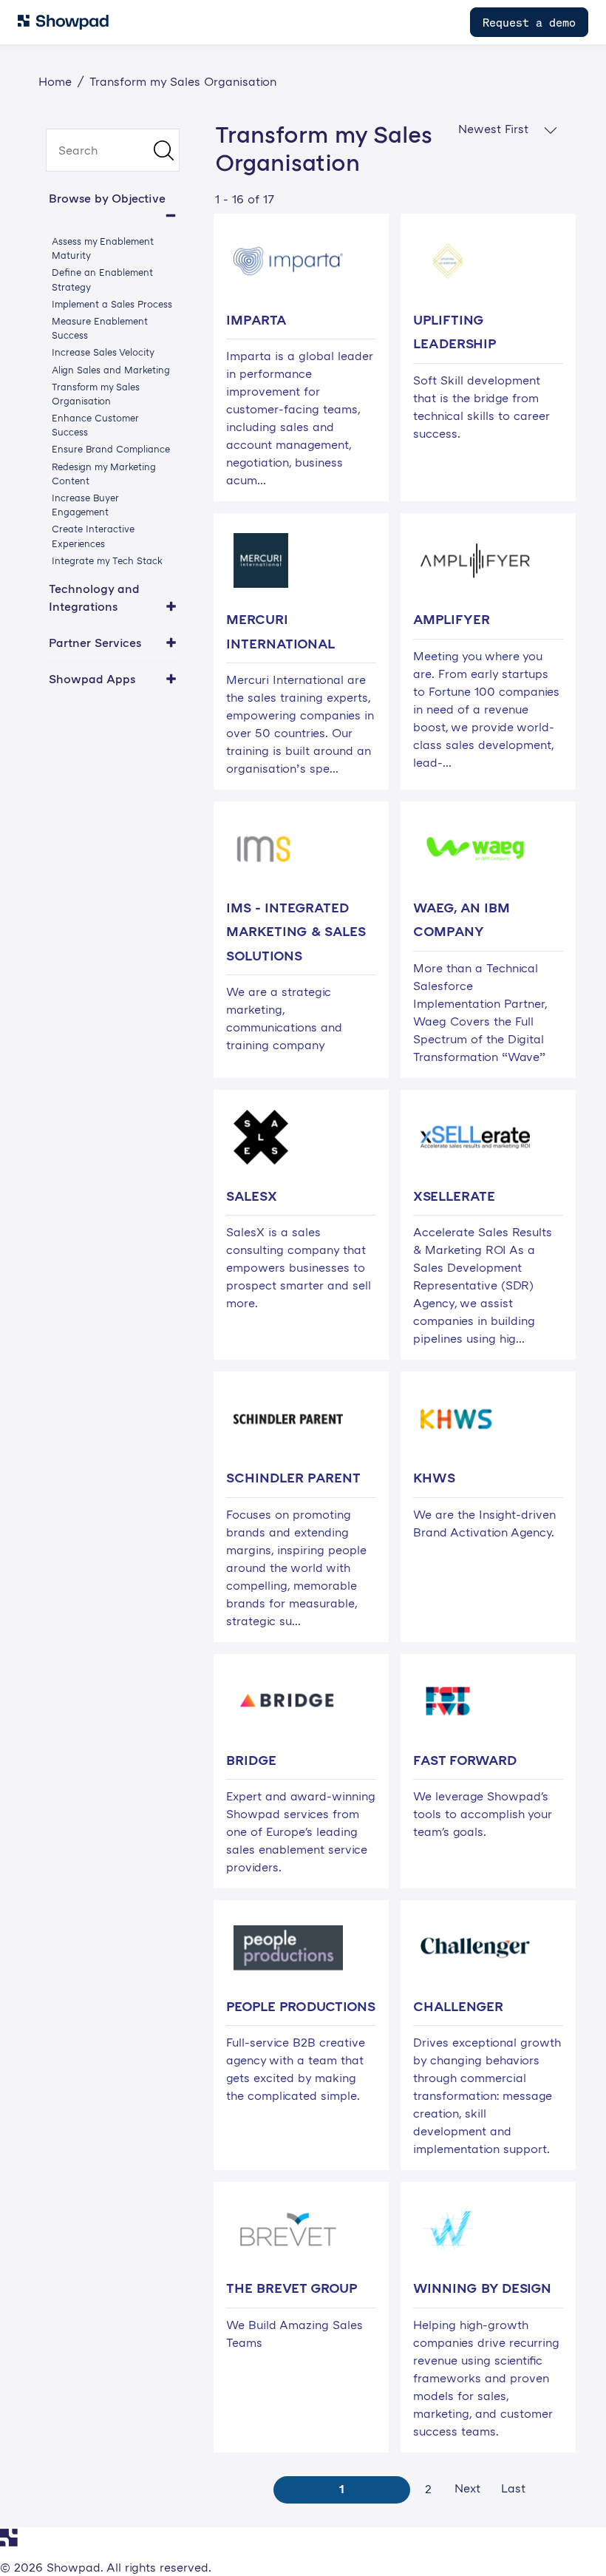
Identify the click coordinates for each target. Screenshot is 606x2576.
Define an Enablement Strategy (102, 279)
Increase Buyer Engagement (85, 505)
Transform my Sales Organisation (96, 394)
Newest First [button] (495, 129)
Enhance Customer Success (95, 425)
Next (467, 2488)
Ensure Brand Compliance (111, 449)
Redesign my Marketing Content (104, 474)
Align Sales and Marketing (111, 370)
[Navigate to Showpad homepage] (63, 22)
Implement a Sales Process (112, 304)
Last (513, 2488)
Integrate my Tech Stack (107, 560)
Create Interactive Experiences (93, 536)
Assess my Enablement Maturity (103, 248)
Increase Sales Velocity (103, 352)
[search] (113, 150)
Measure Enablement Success (100, 328)
